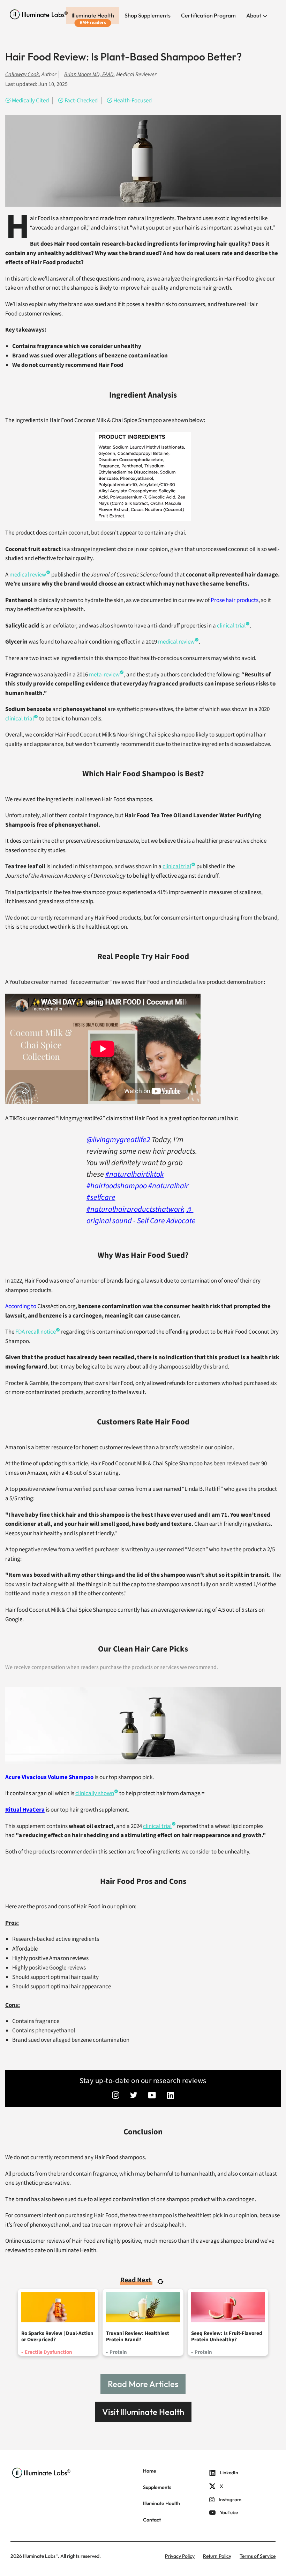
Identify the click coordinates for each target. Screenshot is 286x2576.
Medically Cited (30, 101)
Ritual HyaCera (25, 1810)
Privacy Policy (180, 2556)
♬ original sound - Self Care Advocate (141, 1215)
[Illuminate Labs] (39, 14)
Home (150, 2471)
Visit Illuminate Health (143, 2412)
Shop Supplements (148, 15)
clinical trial (157, 1826)
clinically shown (95, 1793)
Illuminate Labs (39, 2556)
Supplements (157, 2487)
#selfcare (101, 1197)
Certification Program (208, 15)
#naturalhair (168, 1186)
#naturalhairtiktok (135, 1174)
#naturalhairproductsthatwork (136, 1209)
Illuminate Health (93, 15)
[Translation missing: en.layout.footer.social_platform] (116, 2096)
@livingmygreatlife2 (118, 1140)
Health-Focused (133, 101)
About (254, 15)
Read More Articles (143, 2384)
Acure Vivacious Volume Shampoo (49, 1777)
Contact (152, 2520)
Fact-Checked (81, 101)
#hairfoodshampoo (117, 1186)
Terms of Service (258, 2556)
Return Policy (217, 2556)
